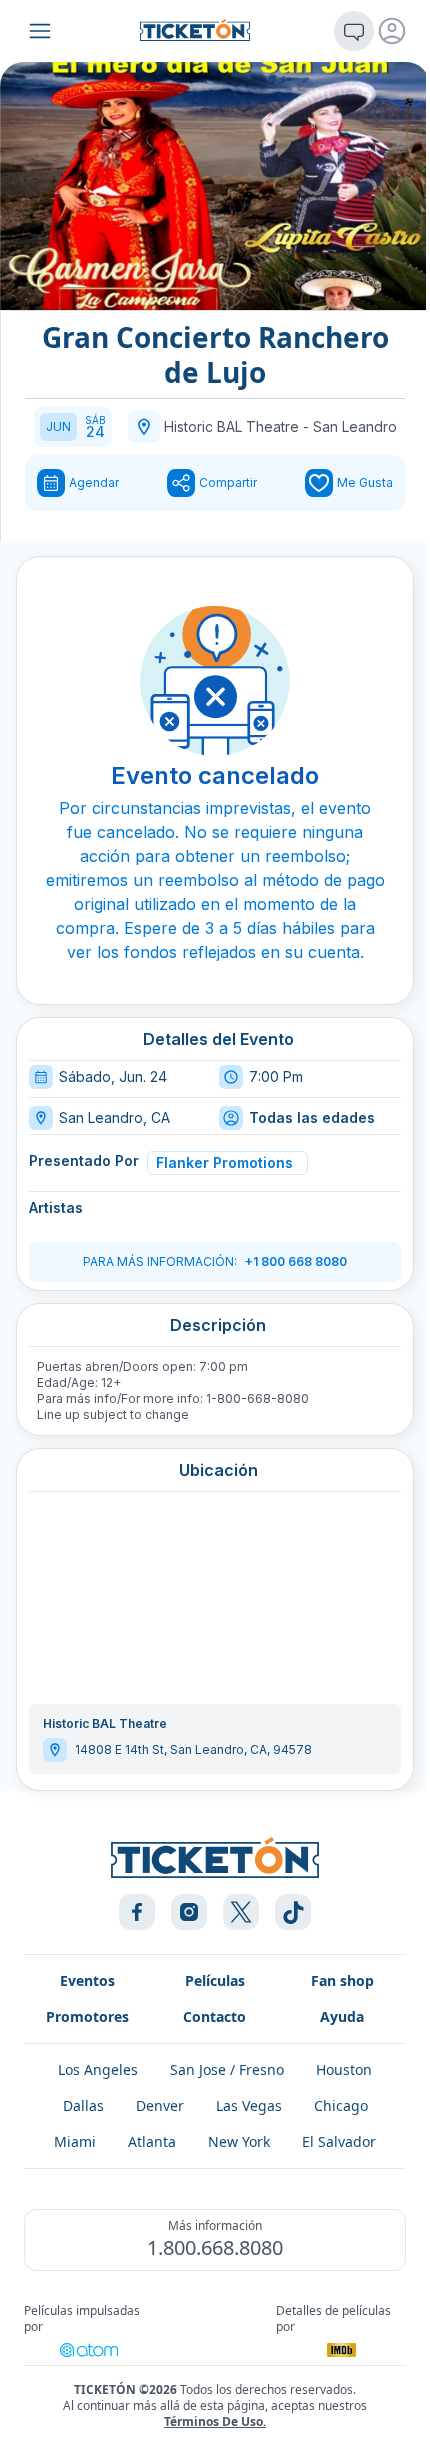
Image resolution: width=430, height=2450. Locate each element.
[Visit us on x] (241, 1912)
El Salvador (339, 2141)
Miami (75, 2141)
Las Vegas (249, 2105)
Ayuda (342, 2016)
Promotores (87, 2016)
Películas (215, 1980)
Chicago (341, 2105)
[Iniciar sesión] (392, 31)
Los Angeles (98, 2069)
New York (239, 2141)
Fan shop (342, 1980)
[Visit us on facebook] (137, 1912)
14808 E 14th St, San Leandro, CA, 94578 (193, 1749)
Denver (160, 2105)
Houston (344, 2069)
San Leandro (355, 426)
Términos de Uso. (215, 2421)
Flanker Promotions (224, 1162)
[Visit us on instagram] (189, 1912)
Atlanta (152, 2141)
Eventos (87, 1980)
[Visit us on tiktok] (293, 1912)
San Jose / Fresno (227, 2069)
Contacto (214, 2016)
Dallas (83, 2105)
